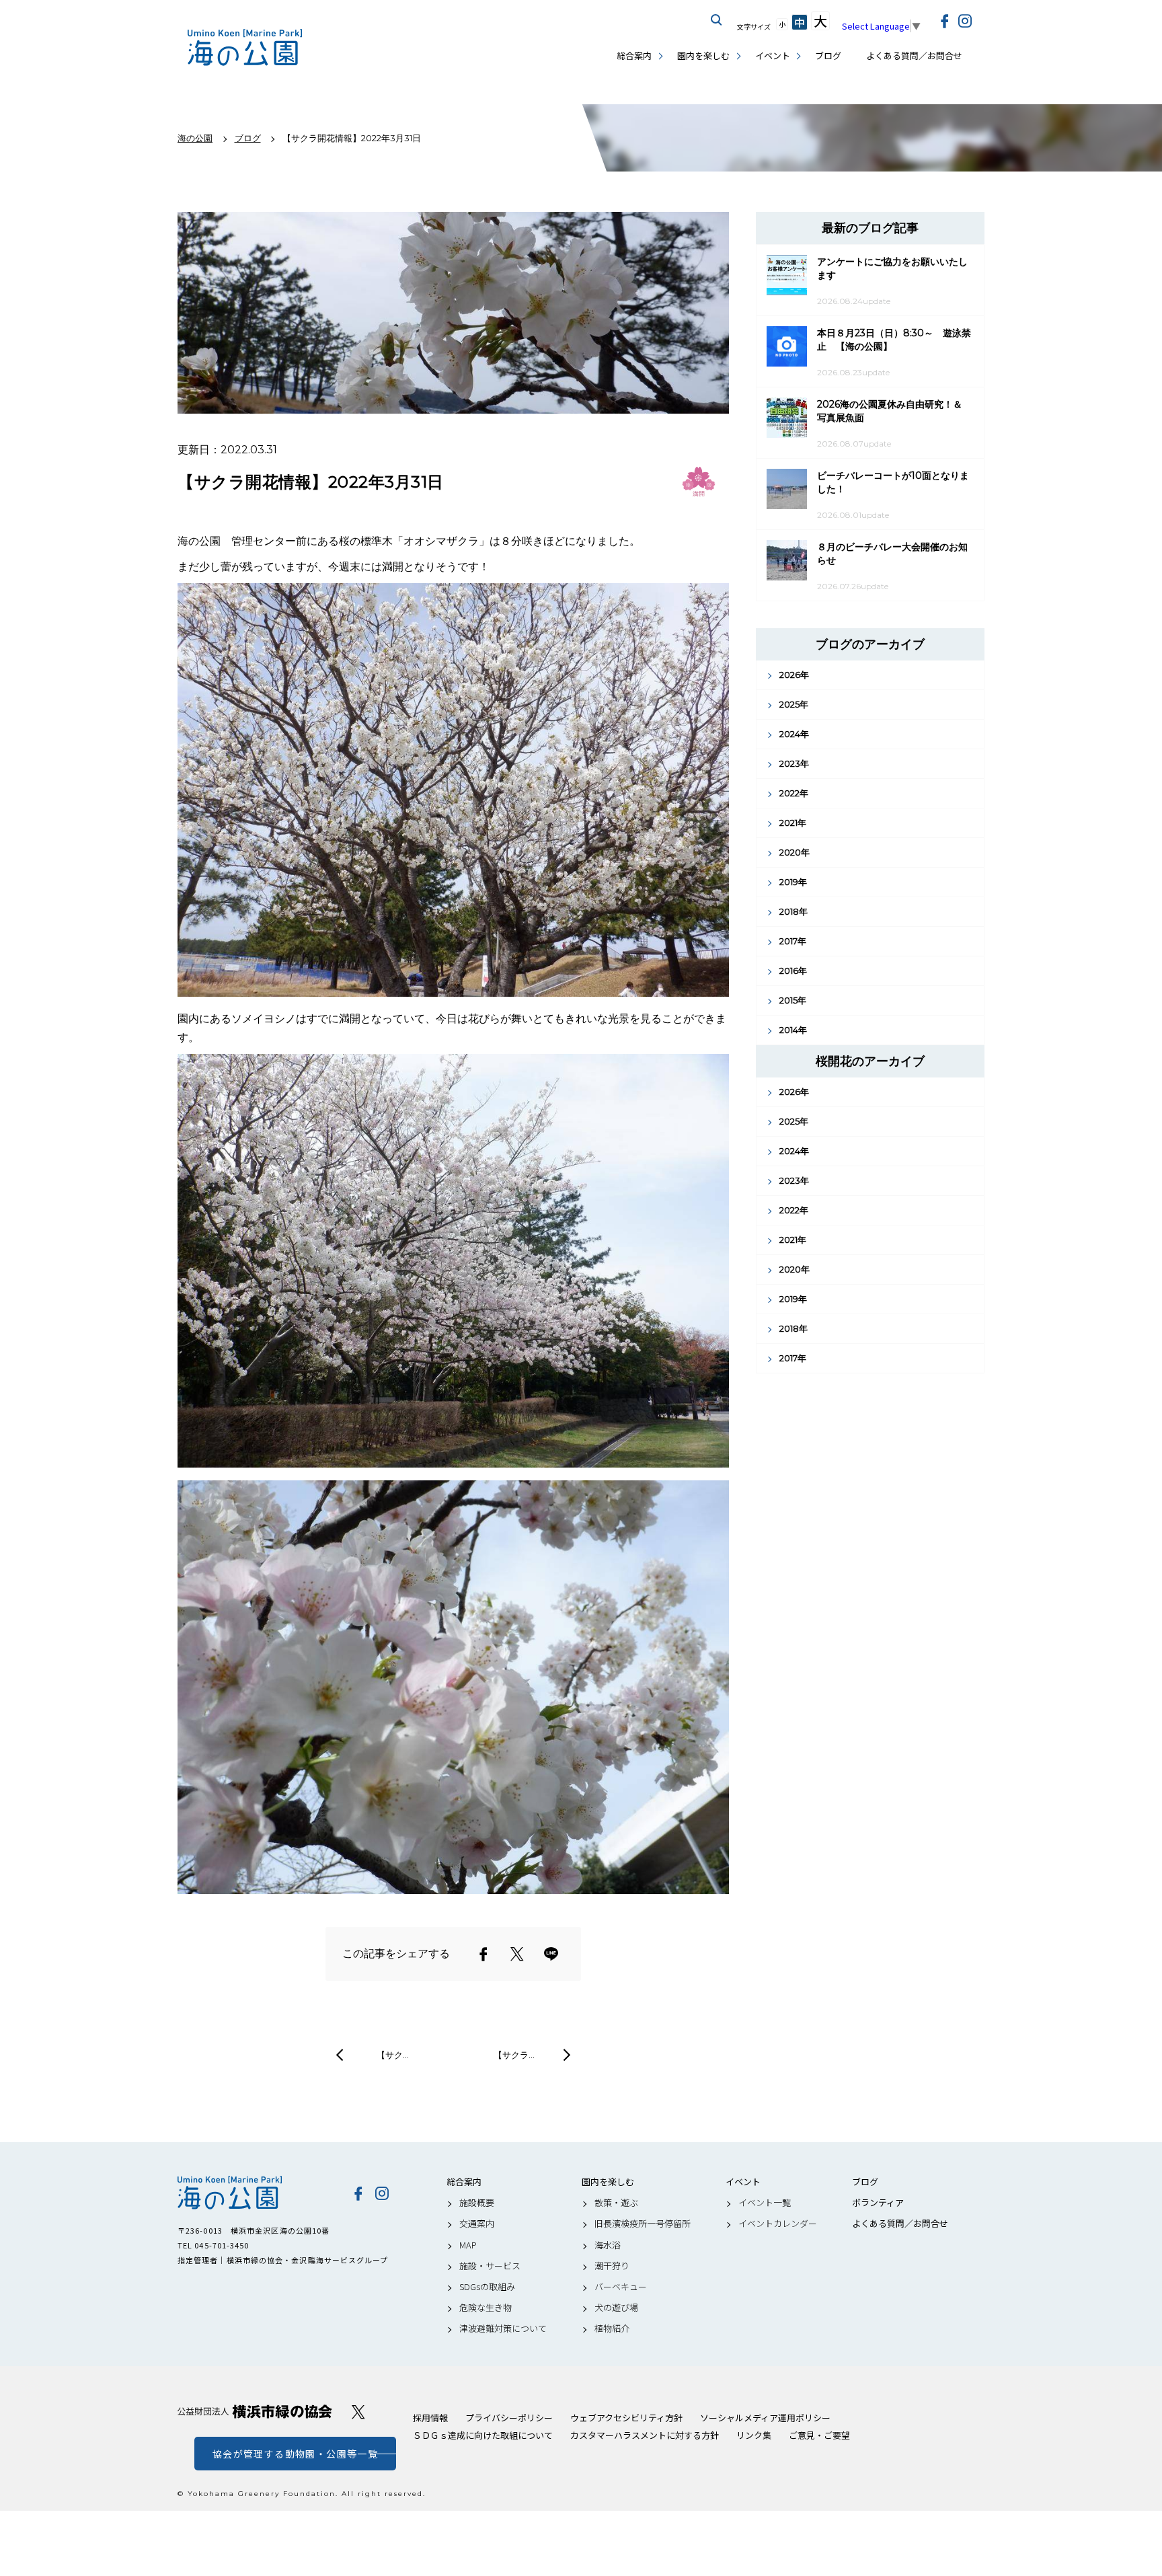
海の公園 (255, 2193)
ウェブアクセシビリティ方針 (626, 2418)
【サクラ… (514, 2055)
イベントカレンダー (778, 2224)
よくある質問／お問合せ (914, 55)
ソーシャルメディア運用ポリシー (765, 2418)
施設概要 (477, 2203)
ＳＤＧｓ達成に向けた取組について (483, 2435)
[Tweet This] (517, 1954)
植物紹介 (612, 2328)
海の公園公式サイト (245, 47)
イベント (773, 55)
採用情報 (430, 2418)
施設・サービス (490, 2266)
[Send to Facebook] (483, 1954)
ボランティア (878, 2203)
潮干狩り (612, 2266)
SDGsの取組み (487, 2287)
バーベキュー (621, 2287)
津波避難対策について (503, 2328)
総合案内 (634, 55)
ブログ (828, 55)
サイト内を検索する (717, 20)
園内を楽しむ (703, 55)
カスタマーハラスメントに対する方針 (645, 2435)
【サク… (393, 2055)
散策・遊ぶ (616, 2203)
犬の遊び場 (616, 2308)
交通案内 (477, 2224)
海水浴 (608, 2245)
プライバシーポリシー (509, 2418)
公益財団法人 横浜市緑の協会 (255, 2412)
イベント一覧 (765, 2203)
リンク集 (754, 2435)
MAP (468, 2245)
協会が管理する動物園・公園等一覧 (295, 2454)
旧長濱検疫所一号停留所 (643, 2224)
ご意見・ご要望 (819, 2435)
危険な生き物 (486, 2308)
